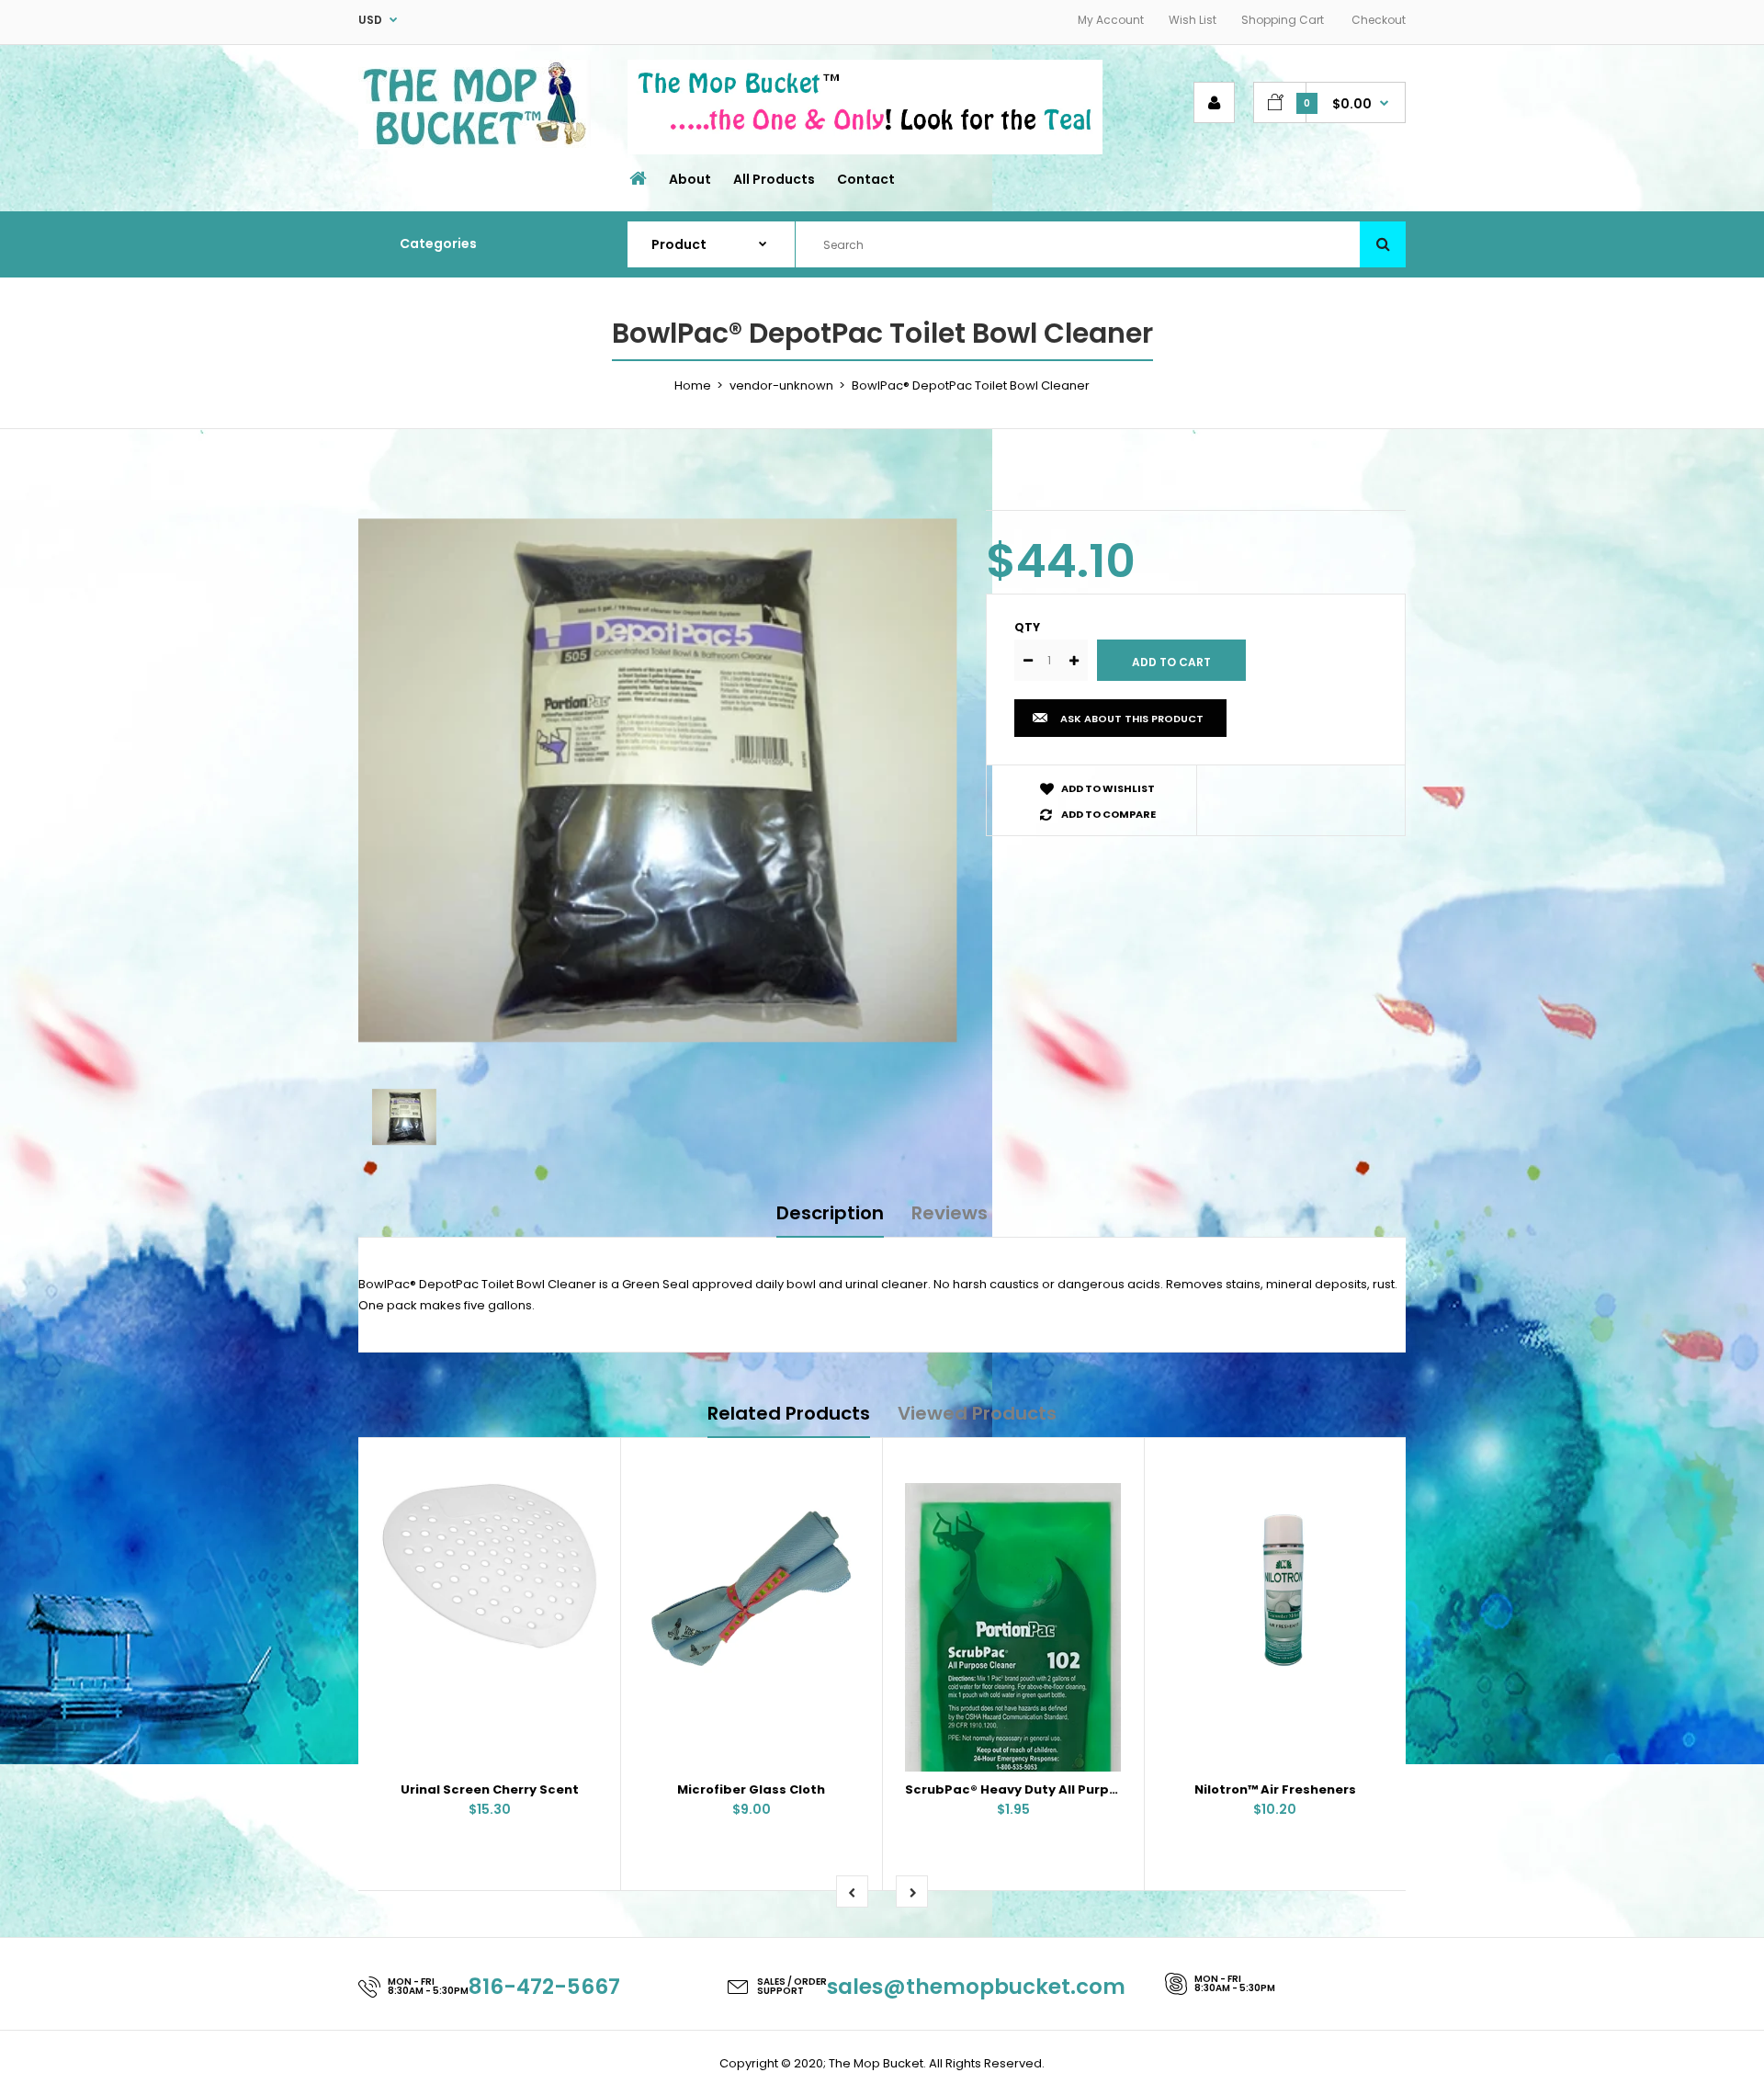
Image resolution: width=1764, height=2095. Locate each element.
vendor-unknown (781, 385)
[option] (658, 775)
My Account (1111, 20)
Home (693, 385)
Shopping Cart (1283, 20)
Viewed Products (977, 1413)
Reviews (950, 1213)
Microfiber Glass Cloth (751, 1789)
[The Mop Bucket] (475, 145)
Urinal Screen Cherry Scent (490, 1789)
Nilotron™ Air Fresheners (1275, 1789)
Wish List (1193, 20)
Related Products (789, 1413)
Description (830, 1213)
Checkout (1379, 20)
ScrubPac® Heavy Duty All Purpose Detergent (1055, 1789)
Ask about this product (1132, 719)
